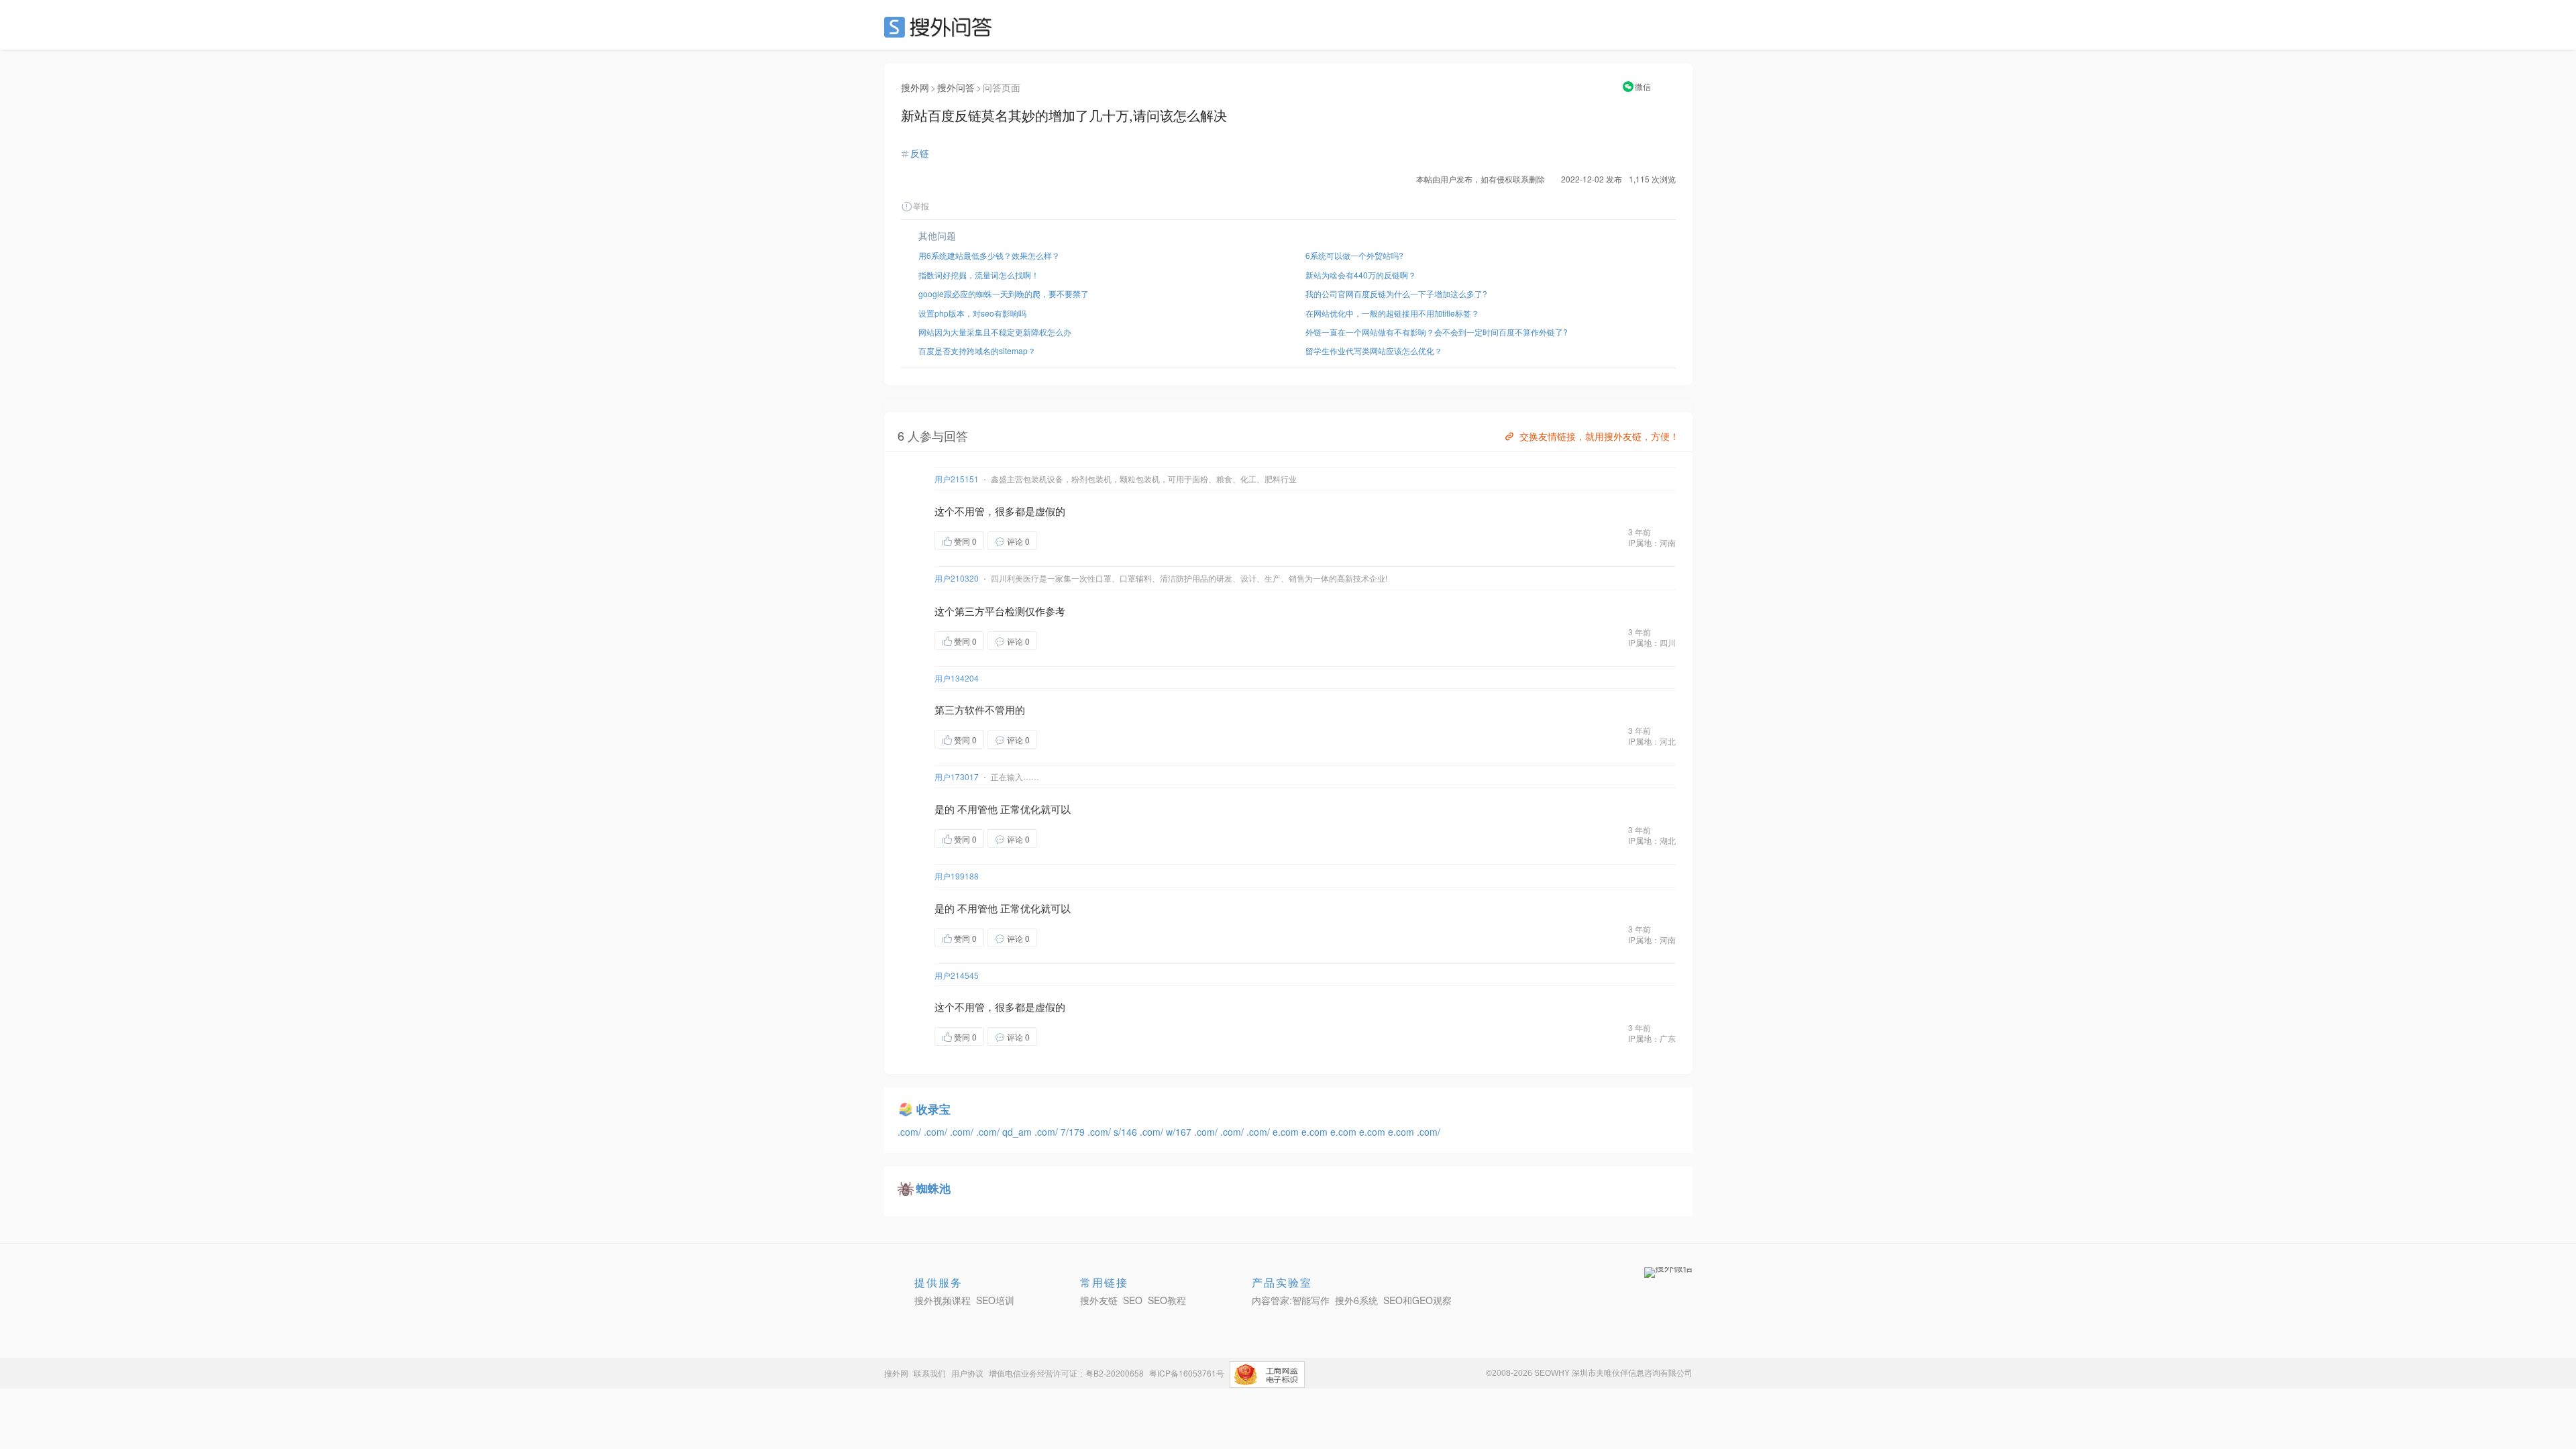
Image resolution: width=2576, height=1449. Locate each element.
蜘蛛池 (933, 1188)
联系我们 (930, 1373)
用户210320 (957, 578)
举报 (921, 206)
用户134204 (957, 678)
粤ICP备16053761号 (1187, 1373)
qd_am (1018, 1132)
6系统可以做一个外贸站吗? (1354, 255)
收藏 (1064, 540)
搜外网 (915, 87)
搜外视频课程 (943, 1300)
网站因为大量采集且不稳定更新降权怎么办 (995, 332)
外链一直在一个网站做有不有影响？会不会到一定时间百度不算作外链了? (1437, 332)
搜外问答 (956, 87)
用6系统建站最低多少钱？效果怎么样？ (989, 255)
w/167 (1180, 1132)
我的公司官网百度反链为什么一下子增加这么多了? (1396, 293)
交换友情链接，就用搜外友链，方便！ (1599, 436)
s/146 (1127, 1132)
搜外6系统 (1356, 1300)
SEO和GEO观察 (1417, 1300)
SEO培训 (995, 1300)
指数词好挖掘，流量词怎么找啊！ (979, 275)
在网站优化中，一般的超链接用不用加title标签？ (1392, 313)
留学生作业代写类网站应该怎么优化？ (1374, 351)
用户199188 (957, 876)
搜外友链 (1099, 1300)
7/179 (1074, 1132)
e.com (1287, 1132)
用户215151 (957, 479)
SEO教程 (1167, 1300)
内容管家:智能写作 (1291, 1300)
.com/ (911, 1132)
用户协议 (967, 1373)
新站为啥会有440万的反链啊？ (1361, 275)
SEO (941, 27)
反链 (920, 153)
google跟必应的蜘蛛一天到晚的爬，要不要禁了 (1004, 293)
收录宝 (933, 1109)
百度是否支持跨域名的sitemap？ (977, 351)
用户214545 (957, 975)
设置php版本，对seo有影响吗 (972, 313)
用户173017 (957, 776)
